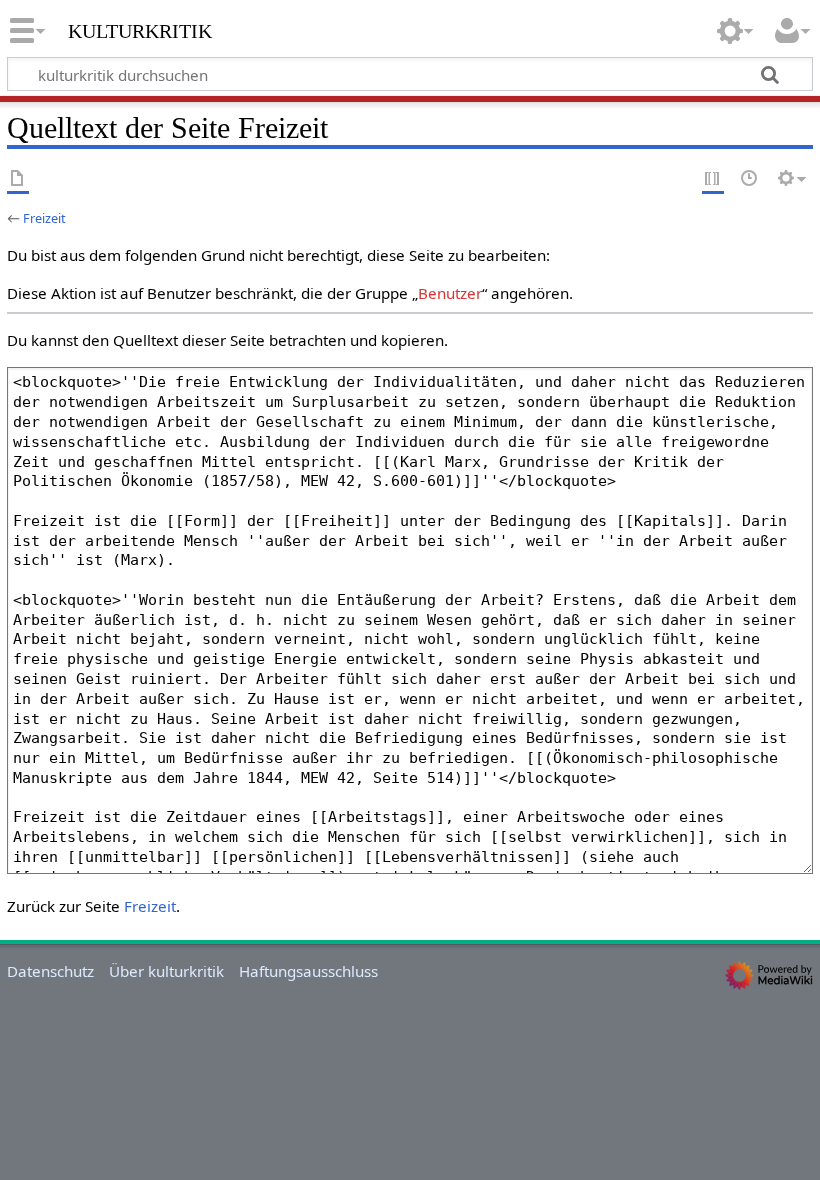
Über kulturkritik (166, 971)
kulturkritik (140, 29)
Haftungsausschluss (308, 971)
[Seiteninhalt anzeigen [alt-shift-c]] (18, 179)
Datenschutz (50, 971)
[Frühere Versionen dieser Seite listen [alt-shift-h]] (750, 179)
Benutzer (450, 293)
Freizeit (44, 218)
